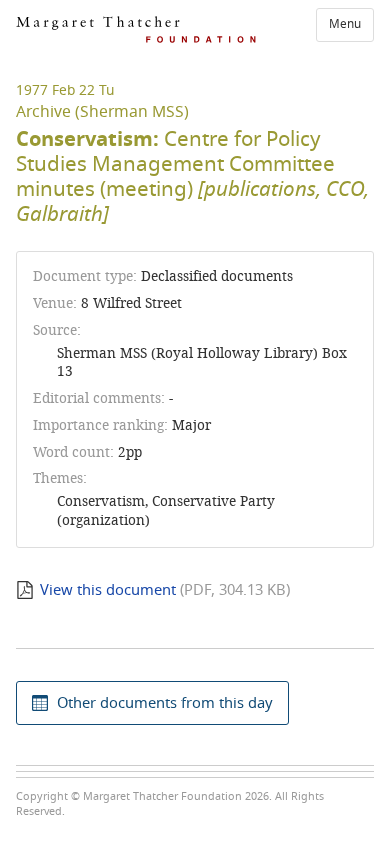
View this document (108, 590)
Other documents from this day (165, 703)
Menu (345, 24)
